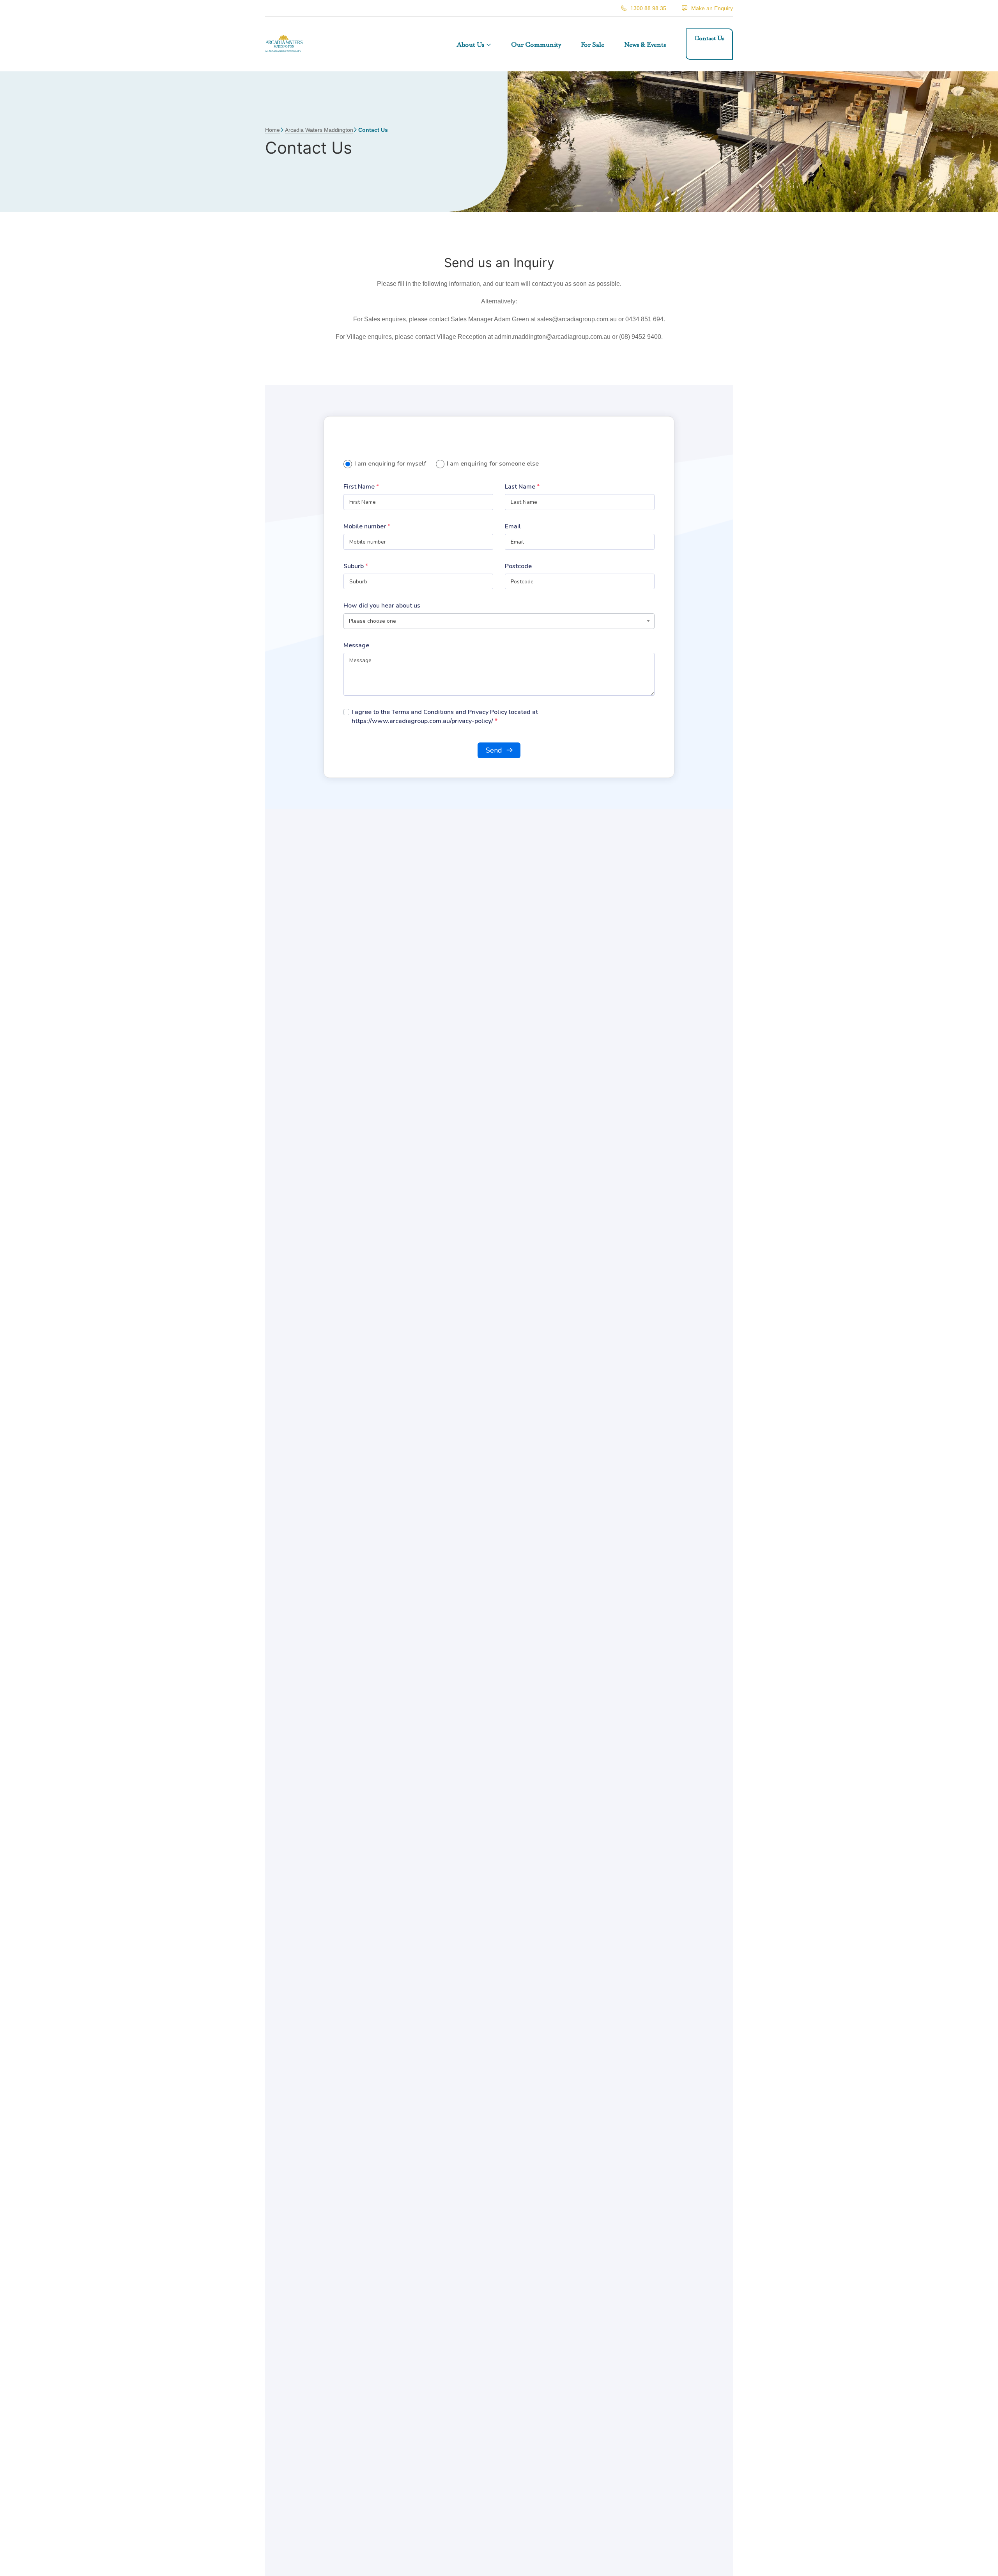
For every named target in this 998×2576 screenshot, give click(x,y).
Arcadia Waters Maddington (319, 130)
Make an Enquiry (712, 8)
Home (273, 130)
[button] (474, 44)
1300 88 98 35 (648, 8)
